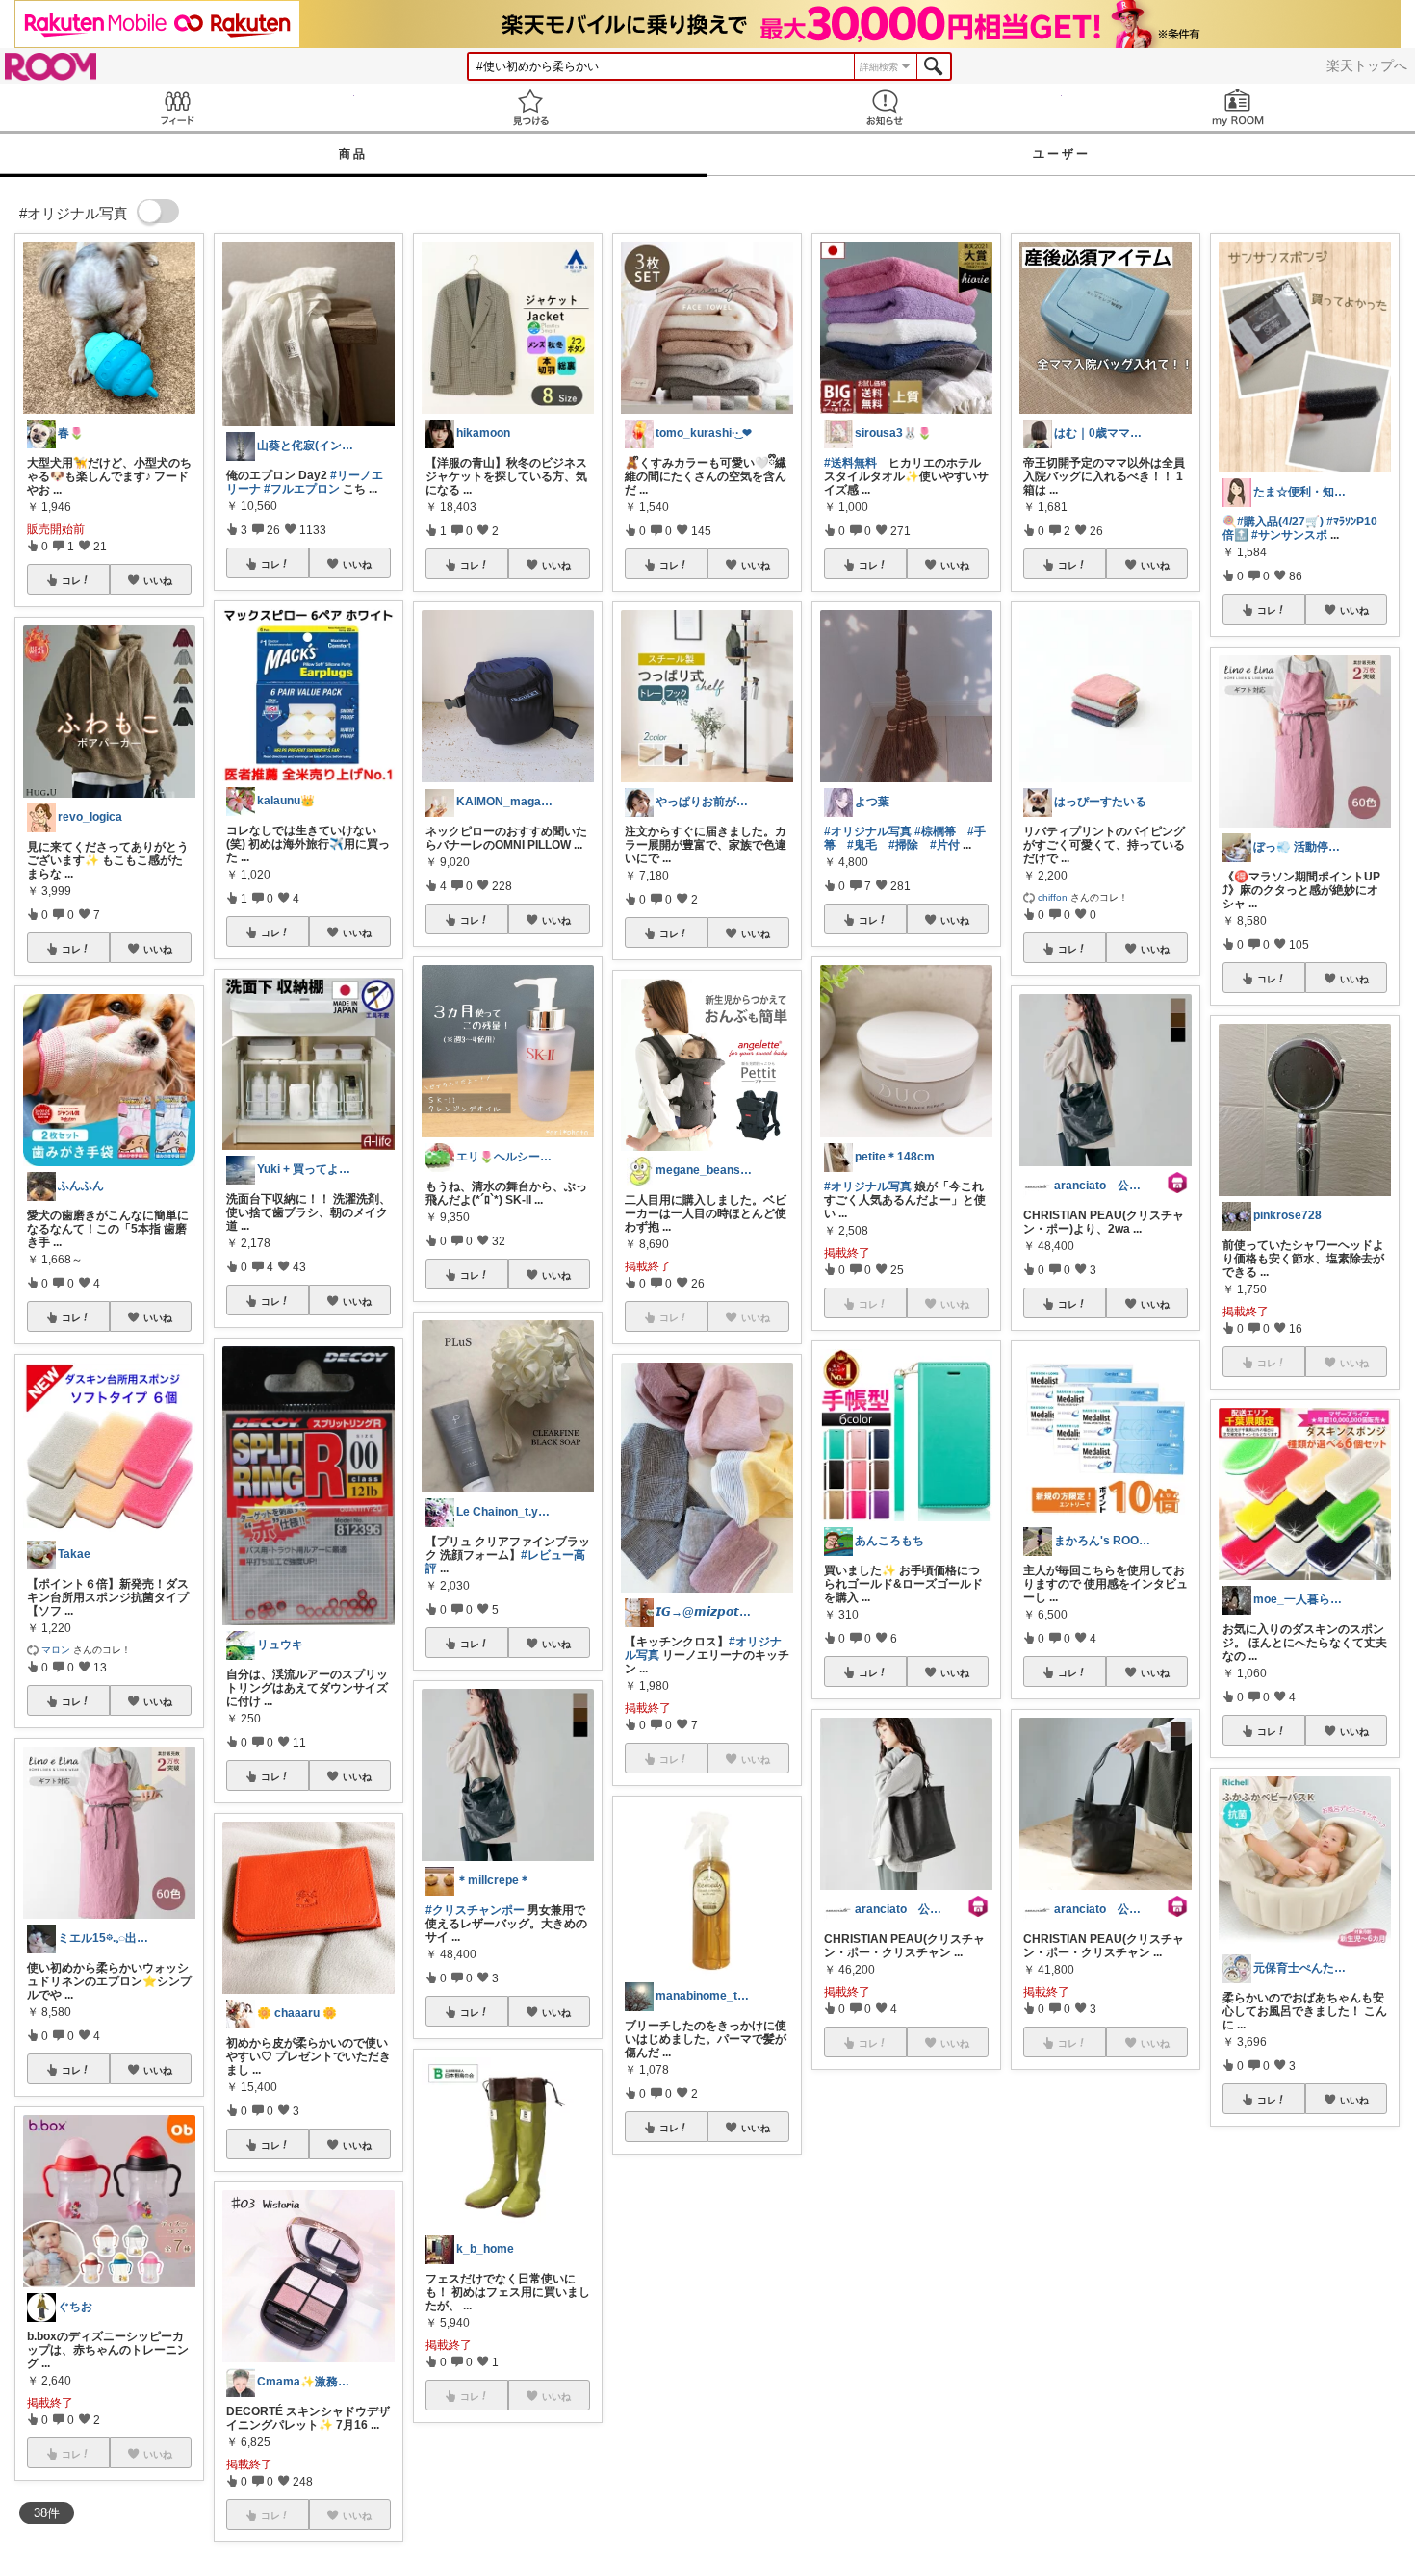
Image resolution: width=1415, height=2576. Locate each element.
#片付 (945, 845)
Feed (177, 107)
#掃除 (903, 845)
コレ (71, 580)
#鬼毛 (862, 845)
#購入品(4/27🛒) (1280, 522)
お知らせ (885, 107)
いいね (158, 580)
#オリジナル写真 (868, 831)
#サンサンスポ (1289, 535)
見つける (531, 107)
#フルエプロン (302, 489)
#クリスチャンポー (475, 1910)
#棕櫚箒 (935, 831)
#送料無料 (850, 463)
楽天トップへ (1367, 65)
